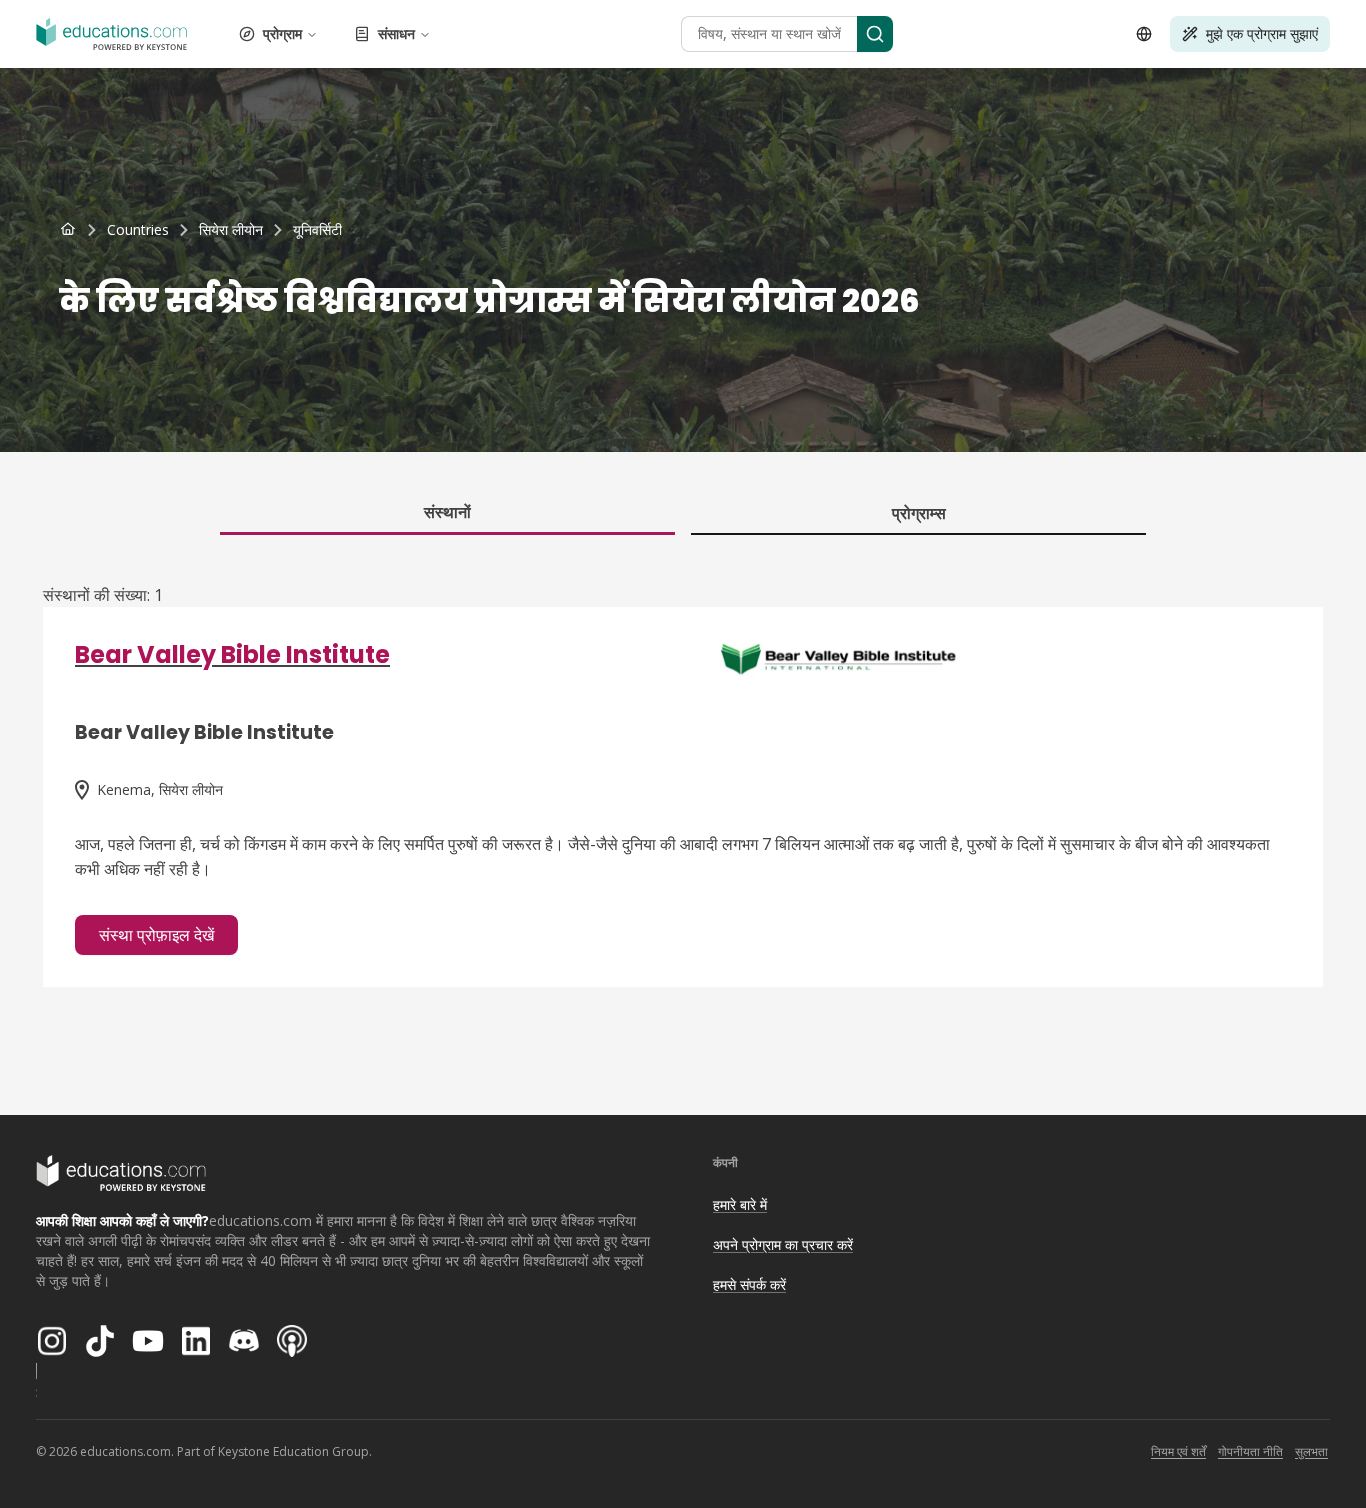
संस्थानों (447, 512)
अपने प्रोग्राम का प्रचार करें (783, 1244)
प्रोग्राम (282, 33)
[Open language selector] (1144, 34)
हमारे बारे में (740, 1204)
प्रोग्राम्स (919, 513)
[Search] (875, 34)
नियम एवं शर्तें (1178, 1451)
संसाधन (396, 33)
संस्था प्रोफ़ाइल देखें (156, 935)
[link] (317, 230)
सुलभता (1311, 1451)
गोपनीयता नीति (1250, 1451)
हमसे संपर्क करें (749, 1284)
